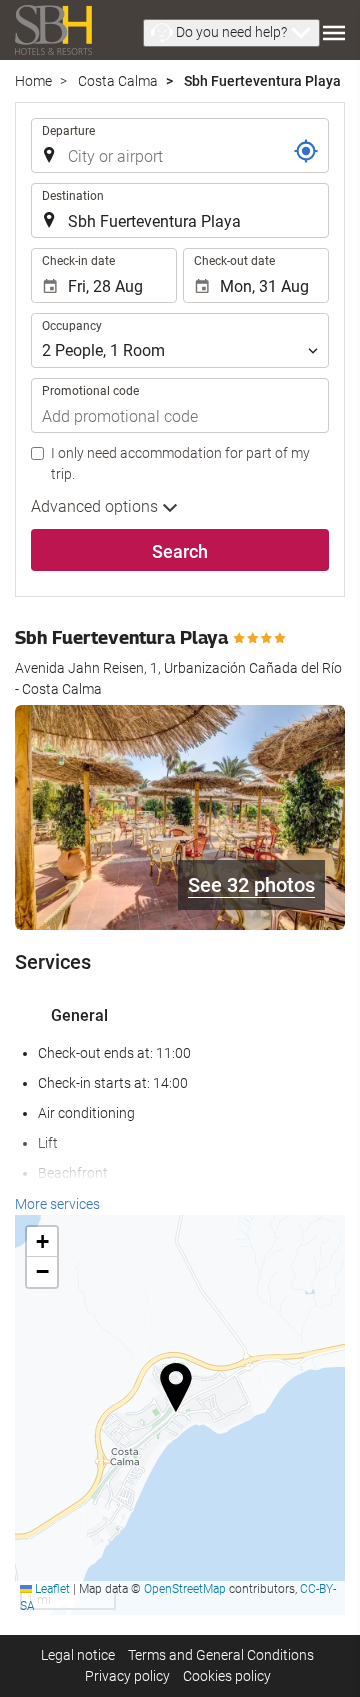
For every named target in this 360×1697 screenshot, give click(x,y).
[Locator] (306, 151)
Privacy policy (127, 1676)
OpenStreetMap (185, 1589)
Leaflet (51, 1589)
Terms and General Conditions (221, 1655)
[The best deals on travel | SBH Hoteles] (53, 30)
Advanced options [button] (96, 506)
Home (33, 81)
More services (57, 1204)
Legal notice (78, 1655)
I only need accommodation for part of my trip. (180, 463)
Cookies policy (227, 1676)
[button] (231, 33)
